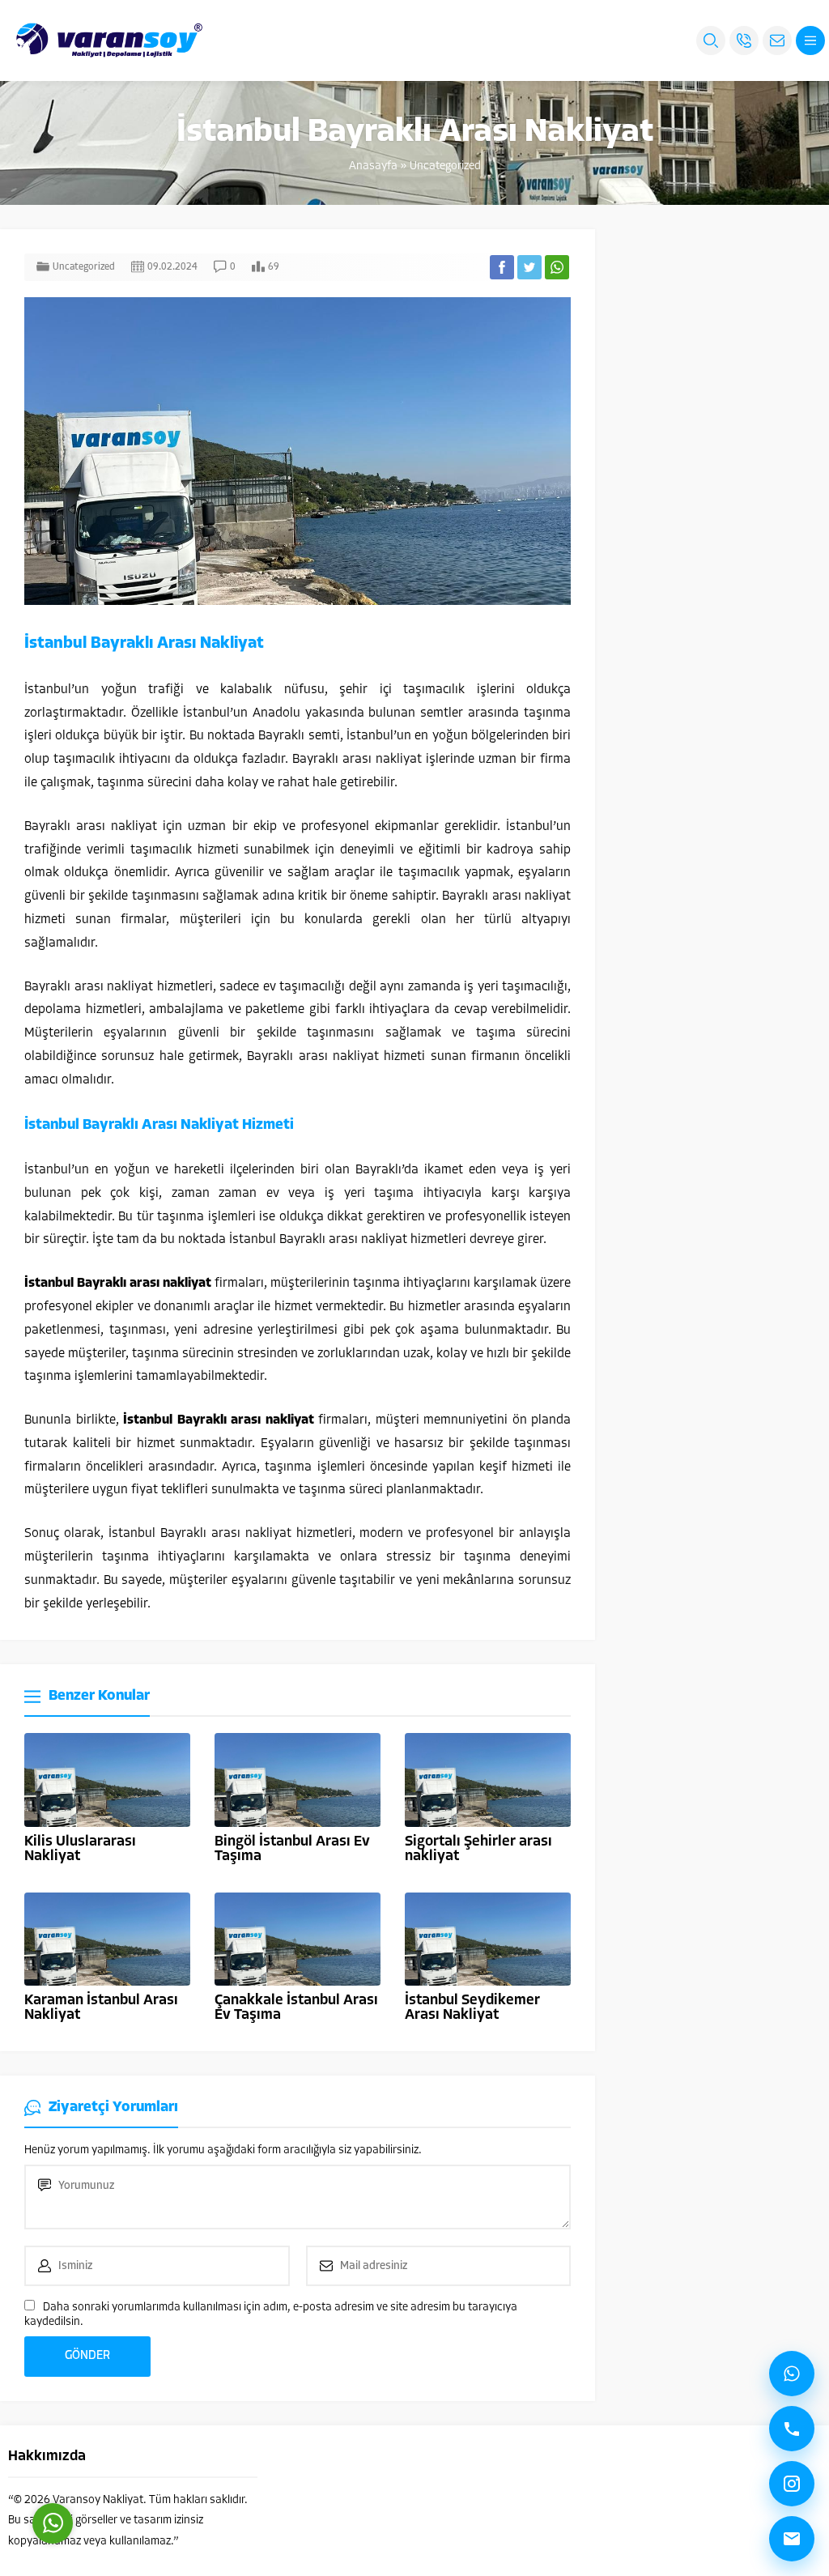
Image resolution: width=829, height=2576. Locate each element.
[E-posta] (792, 2539)
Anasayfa (373, 166)
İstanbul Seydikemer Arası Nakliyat (472, 2008)
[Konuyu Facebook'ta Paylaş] (502, 267)
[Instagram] (792, 2484)
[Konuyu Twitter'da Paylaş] (529, 267)
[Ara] (792, 2429)
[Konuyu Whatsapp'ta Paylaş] (557, 267)
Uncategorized (445, 166)
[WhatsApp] (792, 2374)
